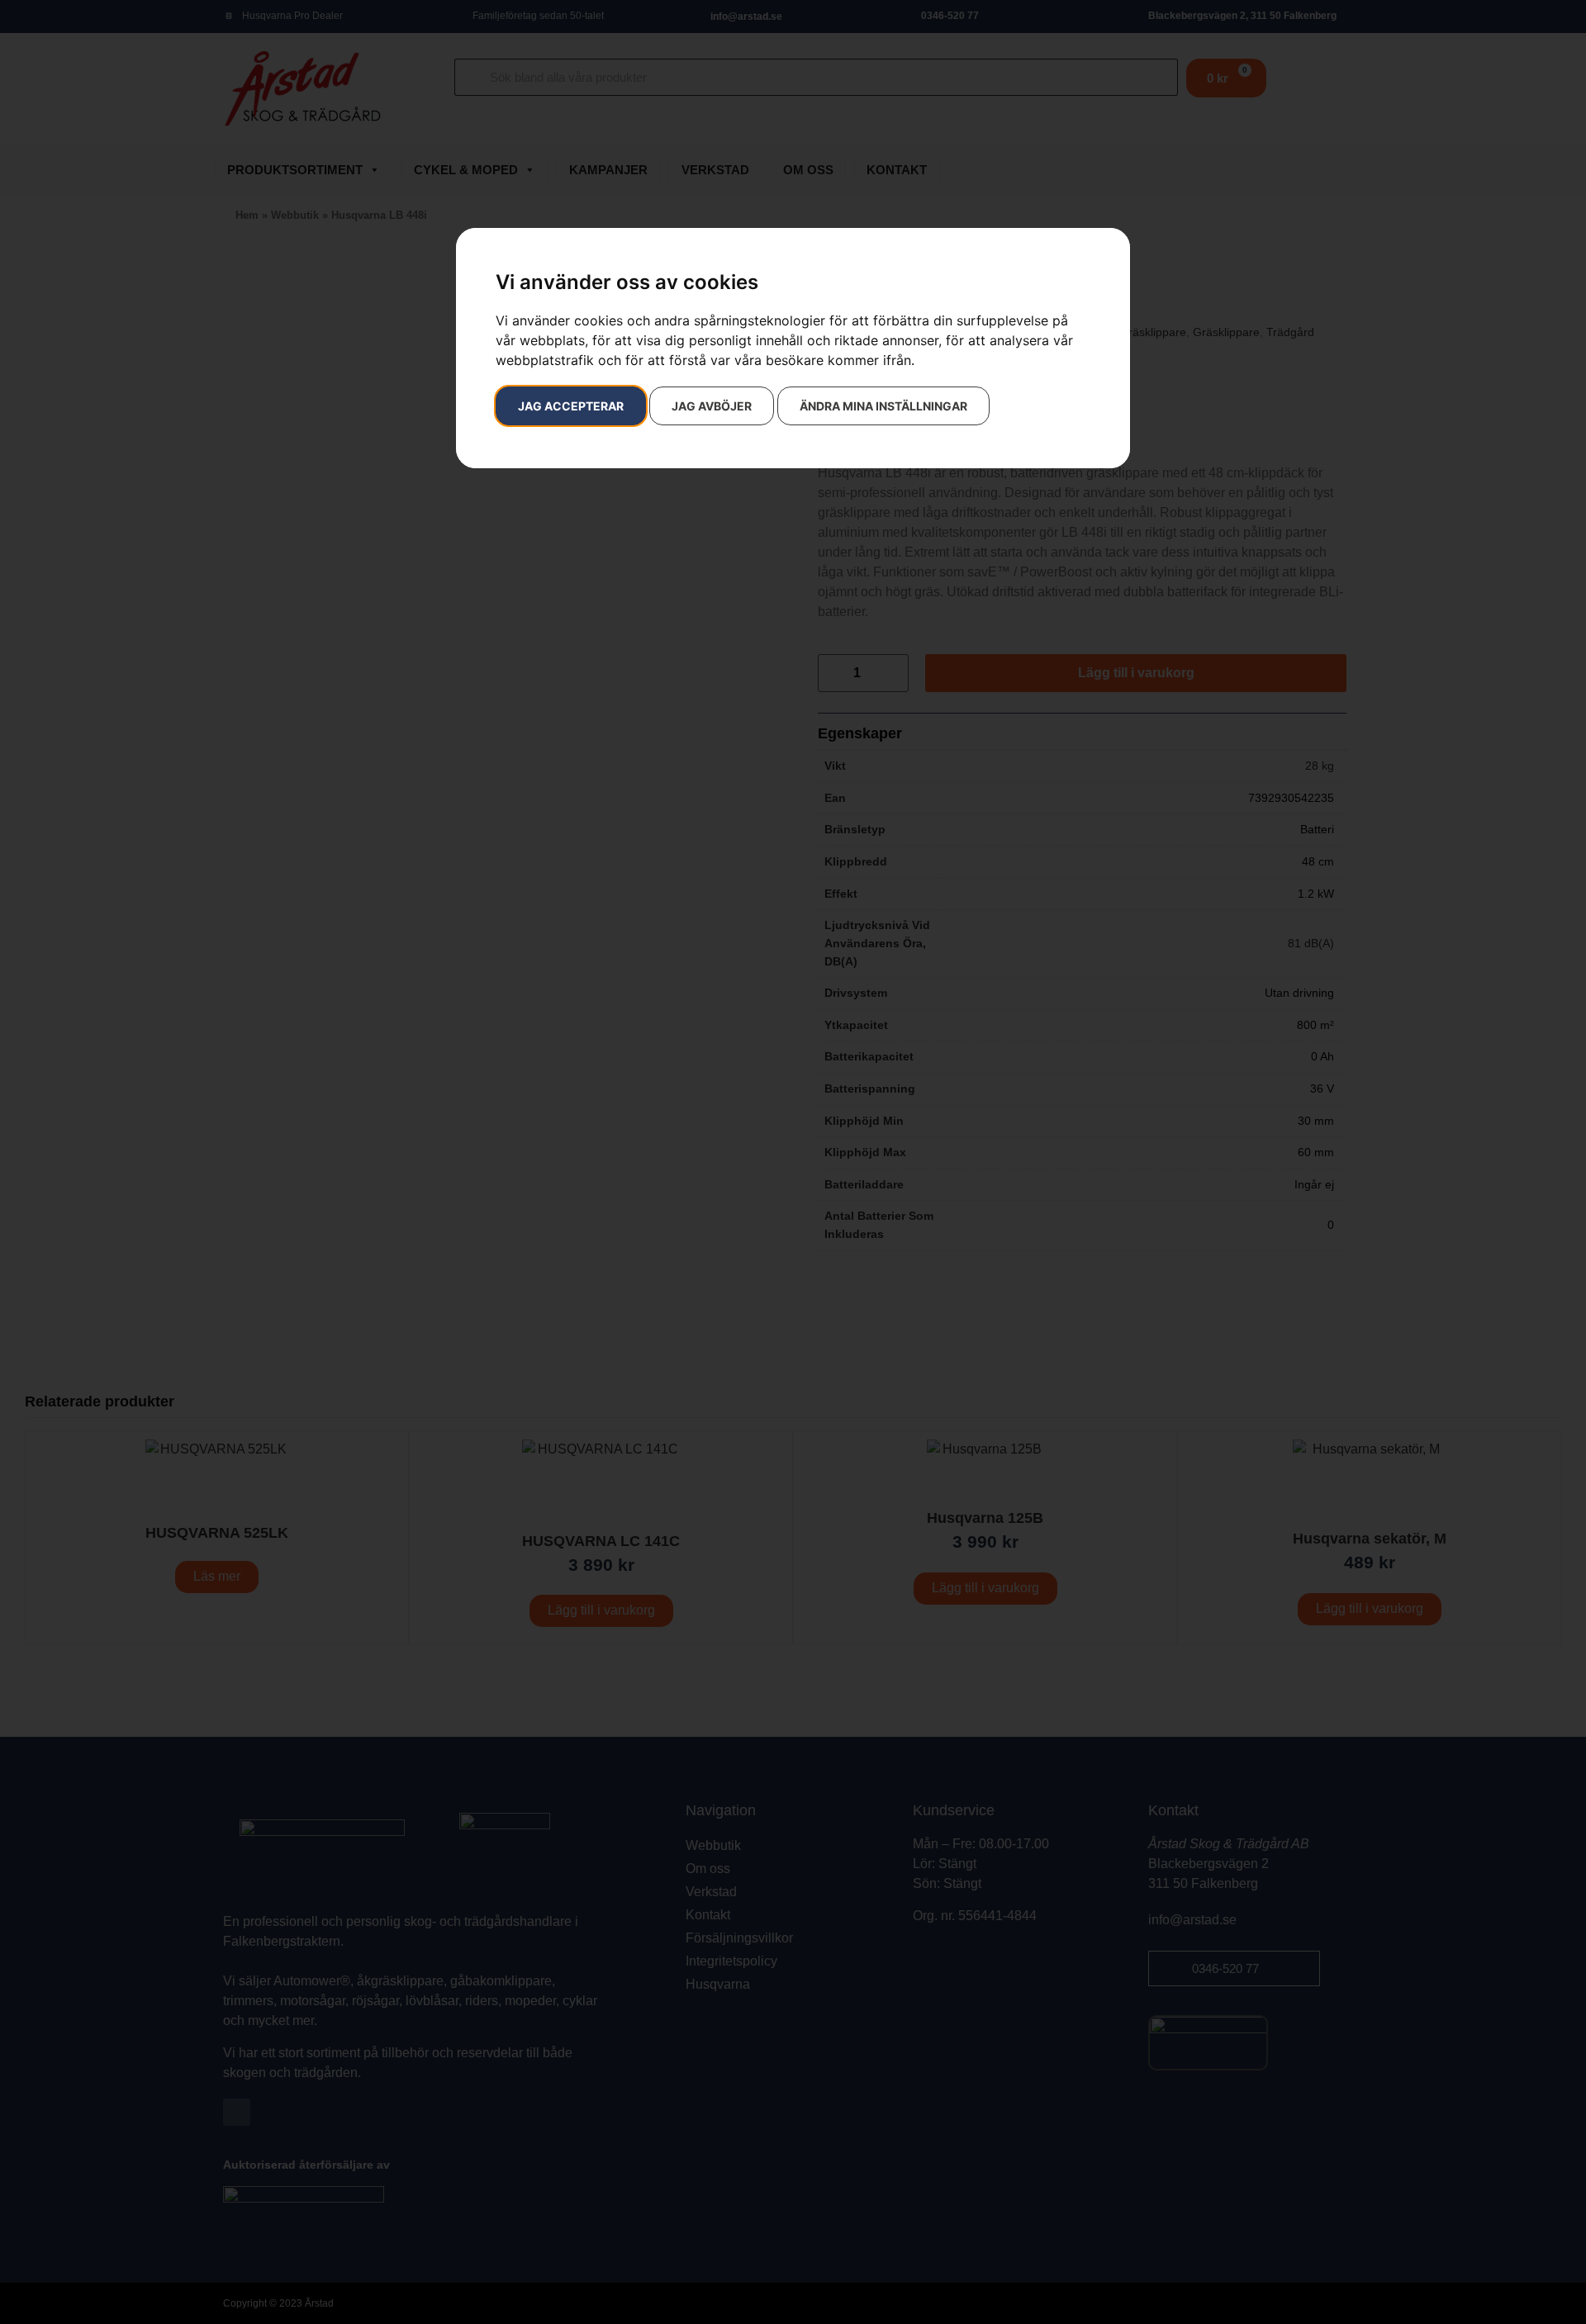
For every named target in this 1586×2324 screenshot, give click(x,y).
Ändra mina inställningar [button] (883, 406)
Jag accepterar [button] (571, 406)
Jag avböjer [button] (712, 406)
